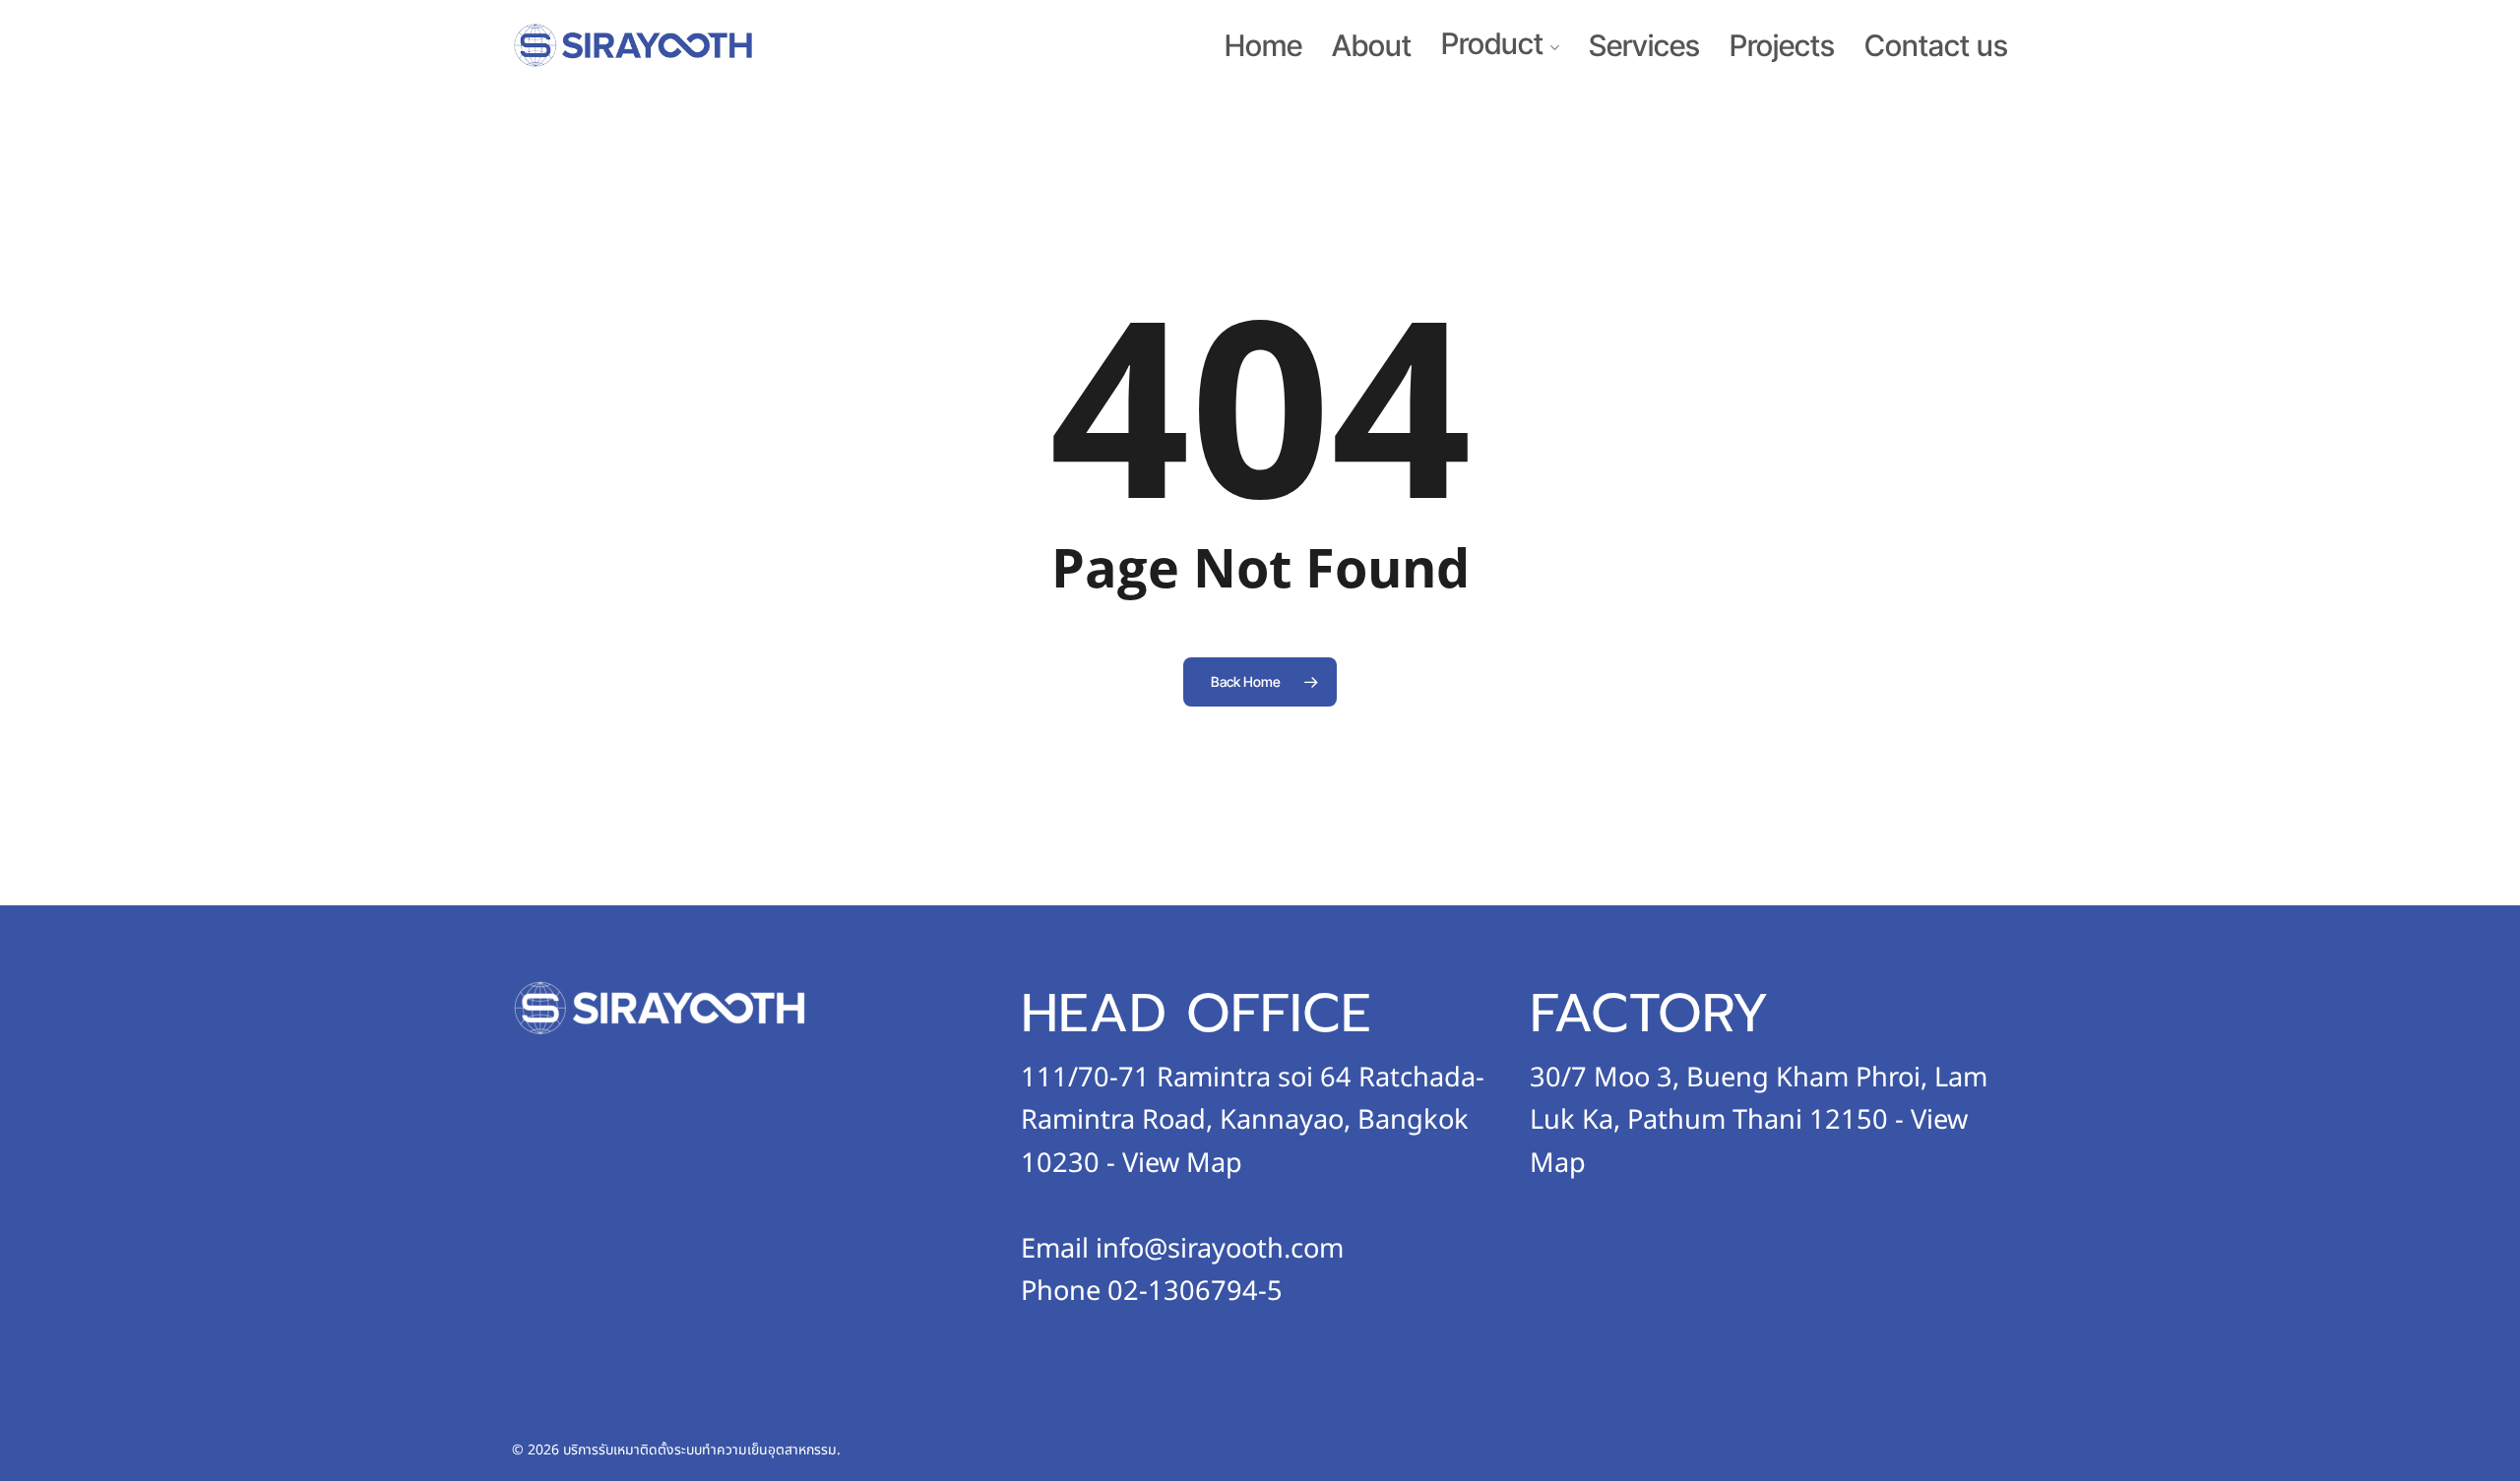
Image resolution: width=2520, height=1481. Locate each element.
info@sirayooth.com (1220, 1249)
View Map (1182, 1164)
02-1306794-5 (1195, 1292)
